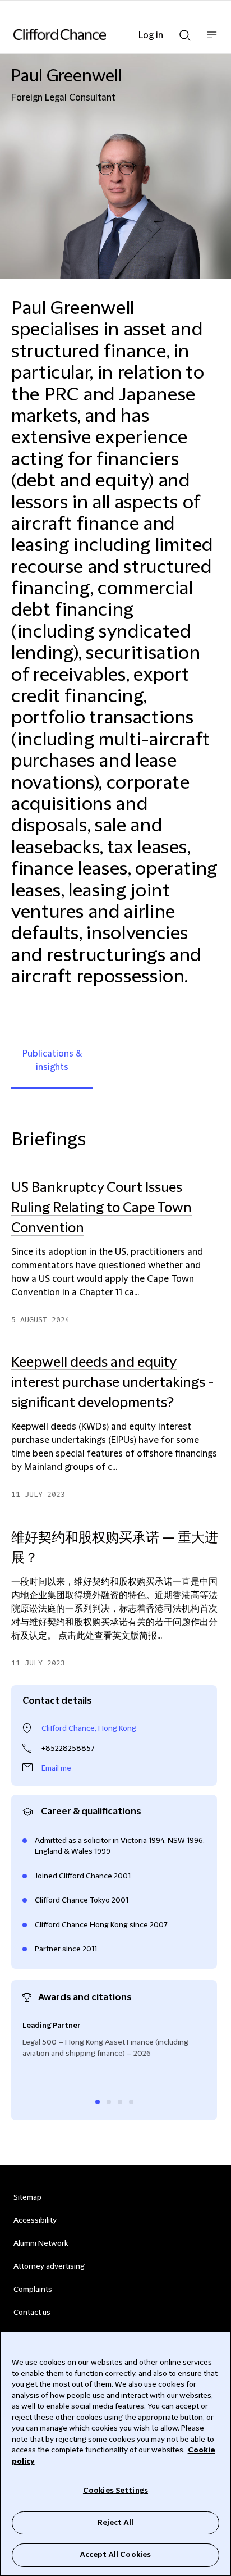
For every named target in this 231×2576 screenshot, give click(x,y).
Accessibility (35, 2220)
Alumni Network (41, 2243)
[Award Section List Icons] (98, 2102)
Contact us (32, 2313)
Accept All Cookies (115, 2555)
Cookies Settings (115, 2491)
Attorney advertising (49, 2266)
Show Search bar (185, 32)
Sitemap (27, 2197)
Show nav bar (212, 41)
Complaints (33, 2290)
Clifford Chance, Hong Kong (89, 1728)
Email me (56, 1768)
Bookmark (208, 1674)
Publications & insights (52, 1061)
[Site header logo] (99, 34)
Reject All (115, 2523)
